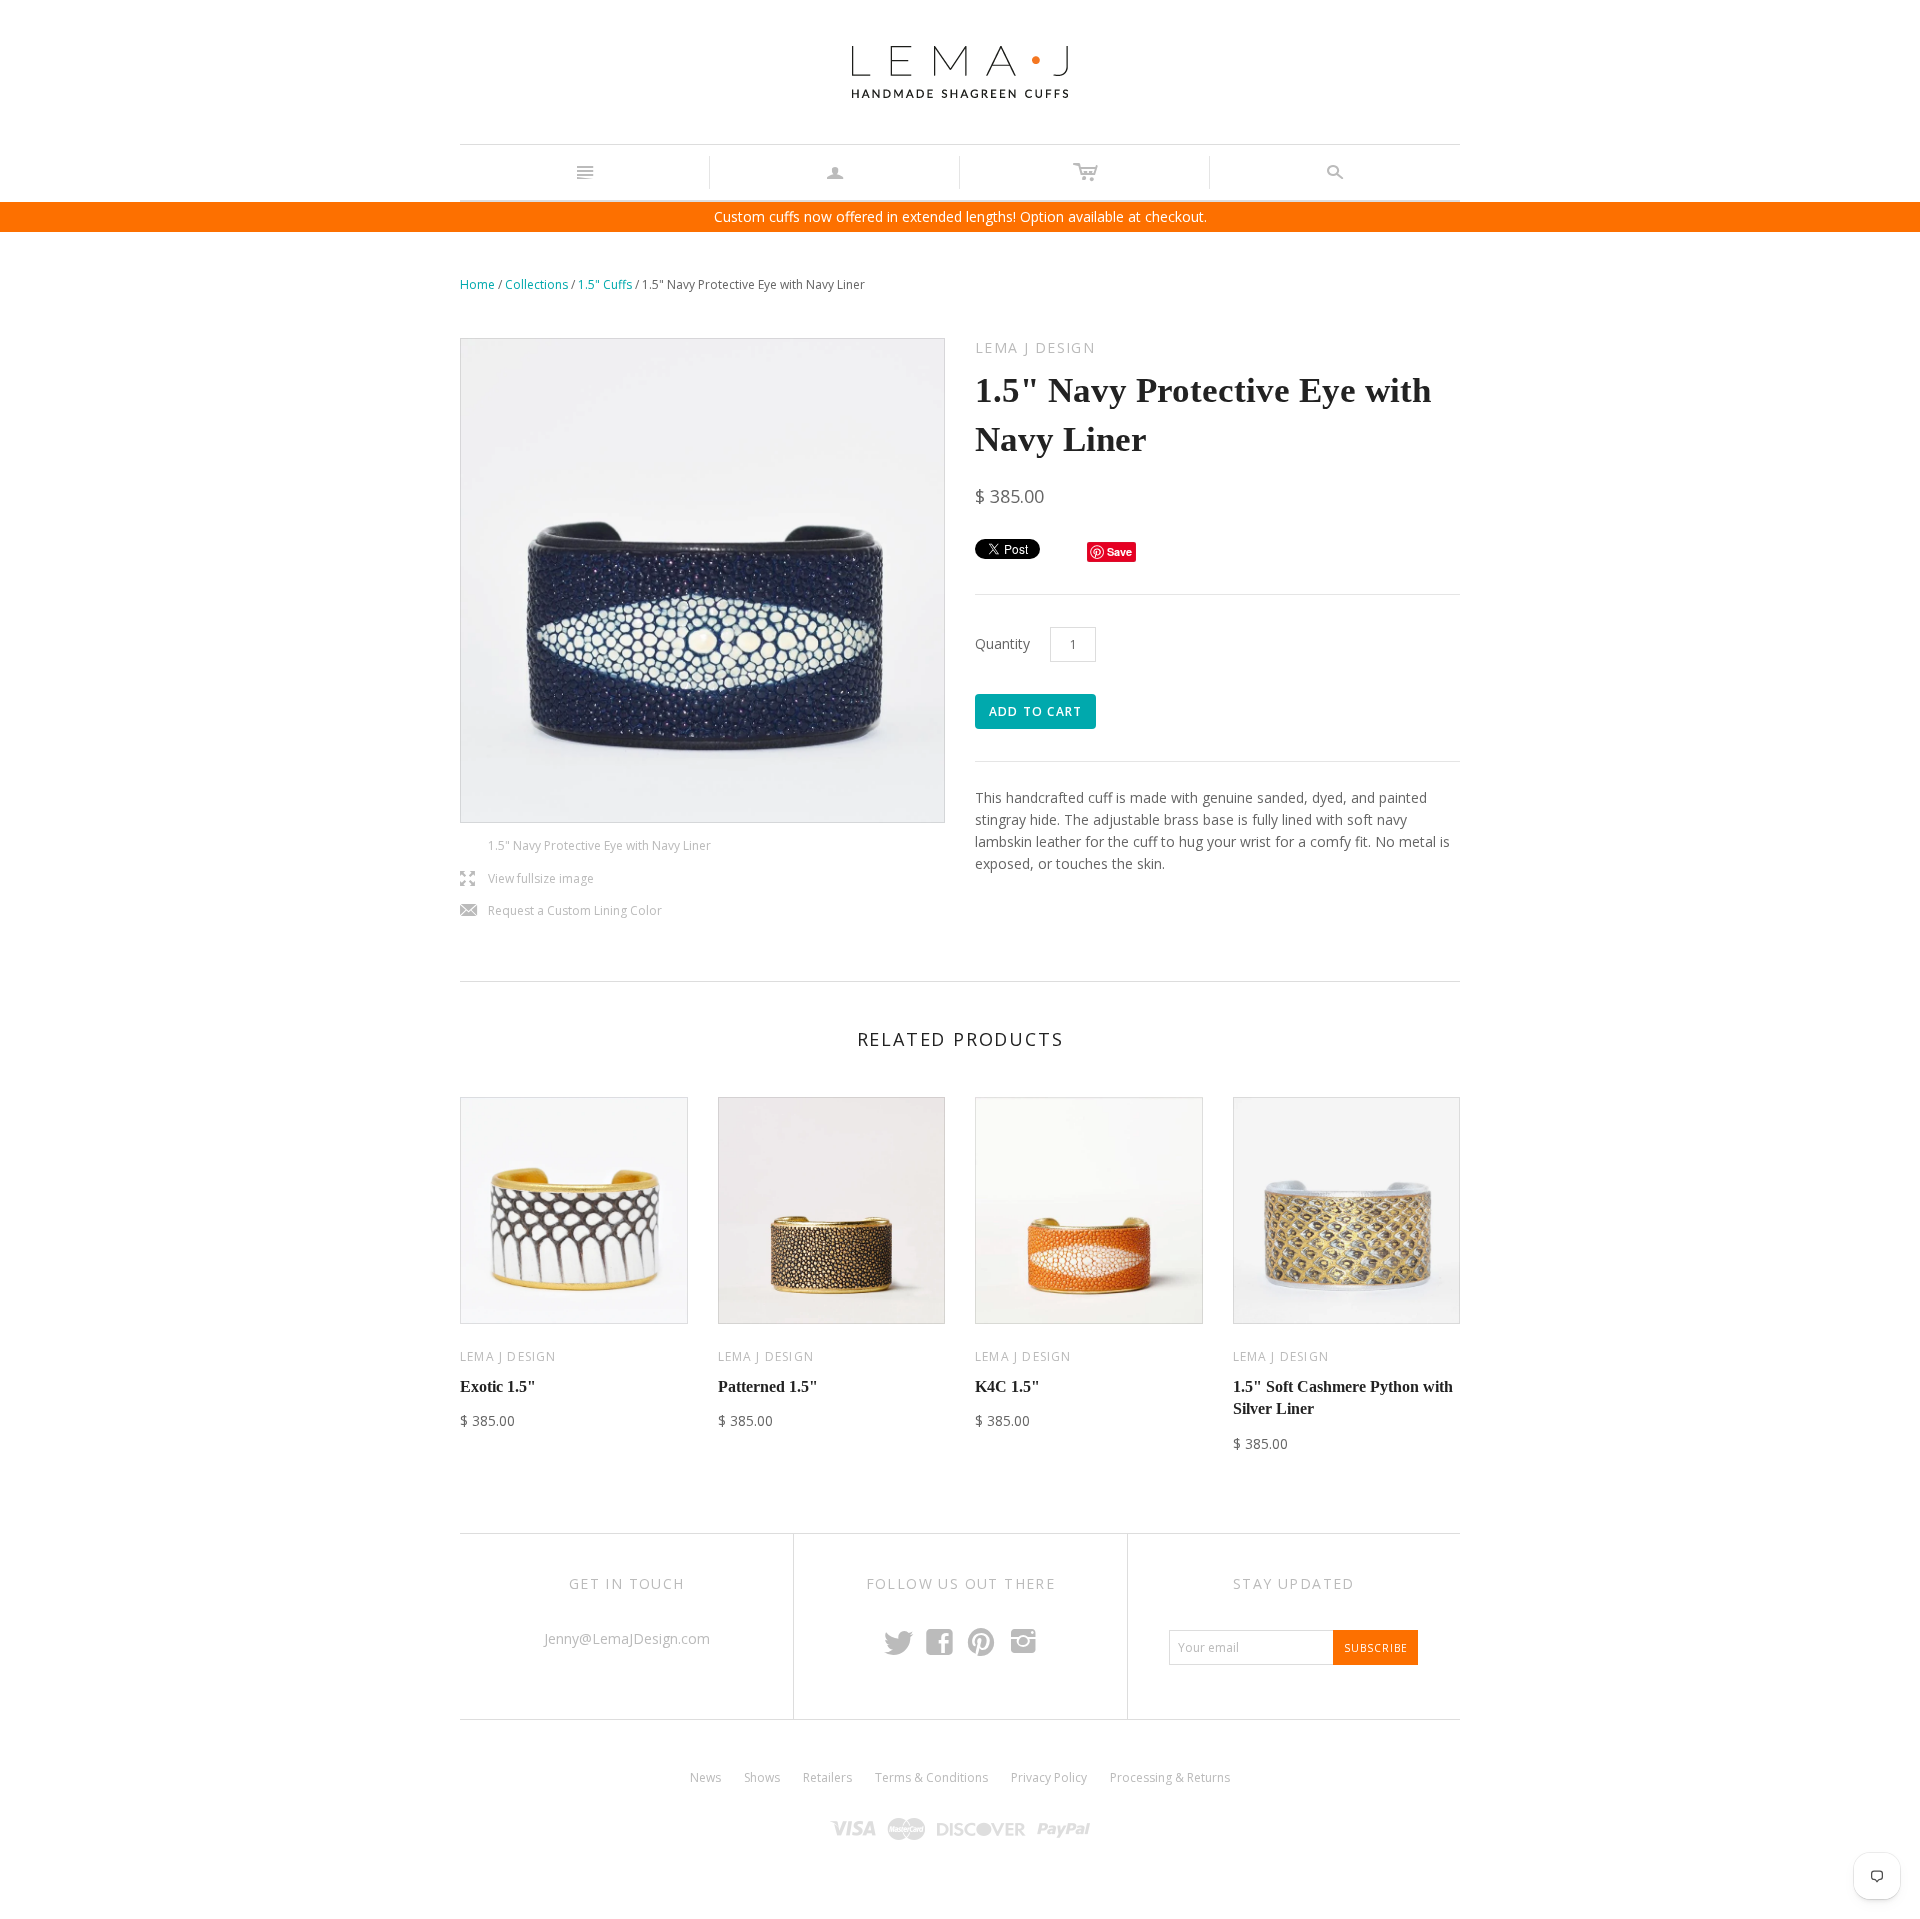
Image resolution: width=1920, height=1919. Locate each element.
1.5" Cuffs (605, 284)
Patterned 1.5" (768, 1386)
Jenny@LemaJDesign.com (627, 1638)
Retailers (827, 1777)
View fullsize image (527, 879)
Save (1119, 551)
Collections (536, 284)
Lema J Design (508, 1356)
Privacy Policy (1049, 1777)
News (705, 1777)
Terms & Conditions (931, 1777)
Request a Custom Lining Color (561, 911)
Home (477, 284)
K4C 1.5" (1007, 1386)
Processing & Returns (1170, 1777)
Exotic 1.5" (498, 1386)
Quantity (1002, 643)
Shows (762, 1777)
